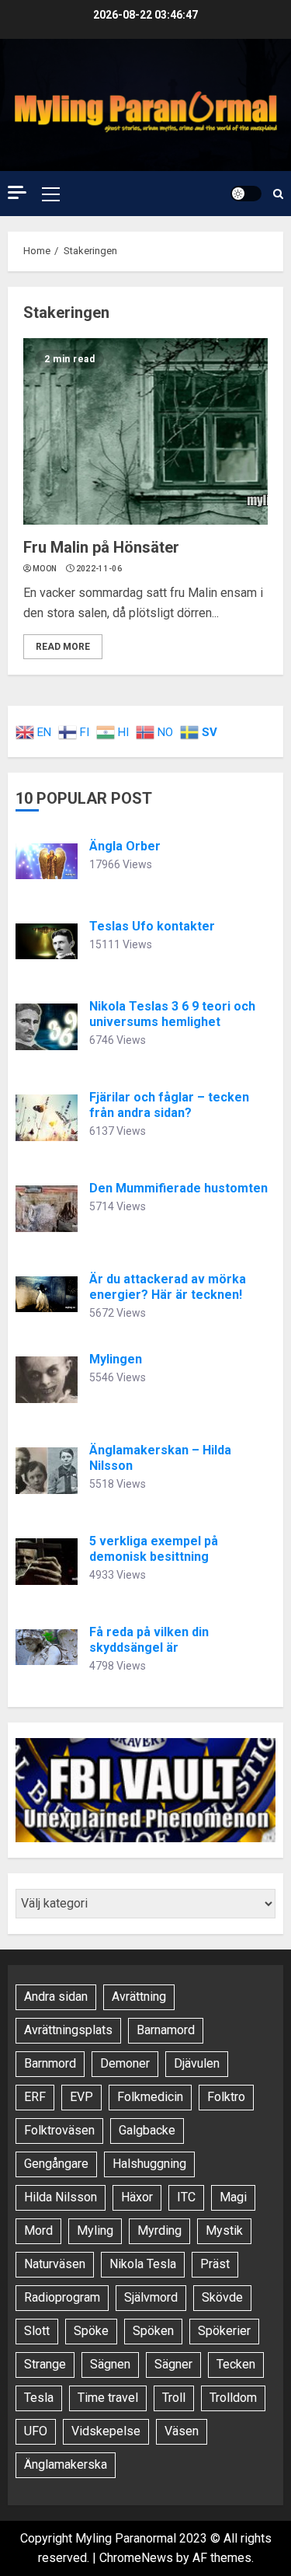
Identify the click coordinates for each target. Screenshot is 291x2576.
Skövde (222, 2297)
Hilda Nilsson (61, 2197)
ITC (186, 2197)
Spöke (91, 2331)
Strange (45, 2364)
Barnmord (50, 2063)
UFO (36, 2431)
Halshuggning (149, 2164)
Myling (95, 2230)
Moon (45, 569)
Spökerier (224, 2331)
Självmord (151, 2297)
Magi (233, 2197)
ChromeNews (136, 2558)
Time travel (108, 2398)
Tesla (39, 2398)
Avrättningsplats (68, 2030)
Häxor (137, 2197)
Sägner (173, 2364)
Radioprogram (62, 2297)
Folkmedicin (150, 2097)
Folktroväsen (59, 2130)
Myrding (159, 2230)
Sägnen (110, 2364)
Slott (37, 2331)
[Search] (278, 194)
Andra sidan (56, 1997)
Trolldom (233, 2398)
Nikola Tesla (143, 2264)
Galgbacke (147, 2130)
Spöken (153, 2331)
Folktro (226, 2097)
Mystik (224, 2230)
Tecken (236, 2364)
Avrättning (139, 1997)
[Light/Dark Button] (246, 194)
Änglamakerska (66, 2464)
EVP (81, 2097)
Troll (174, 2398)
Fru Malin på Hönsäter (101, 547)
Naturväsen (55, 2264)
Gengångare (56, 2164)
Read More (63, 647)
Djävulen (197, 2063)
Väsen (182, 2431)
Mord (38, 2230)
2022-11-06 (99, 569)
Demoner (125, 2063)
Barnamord (166, 2030)
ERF (35, 2097)
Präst (215, 2264)
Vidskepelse (106, 2431)
